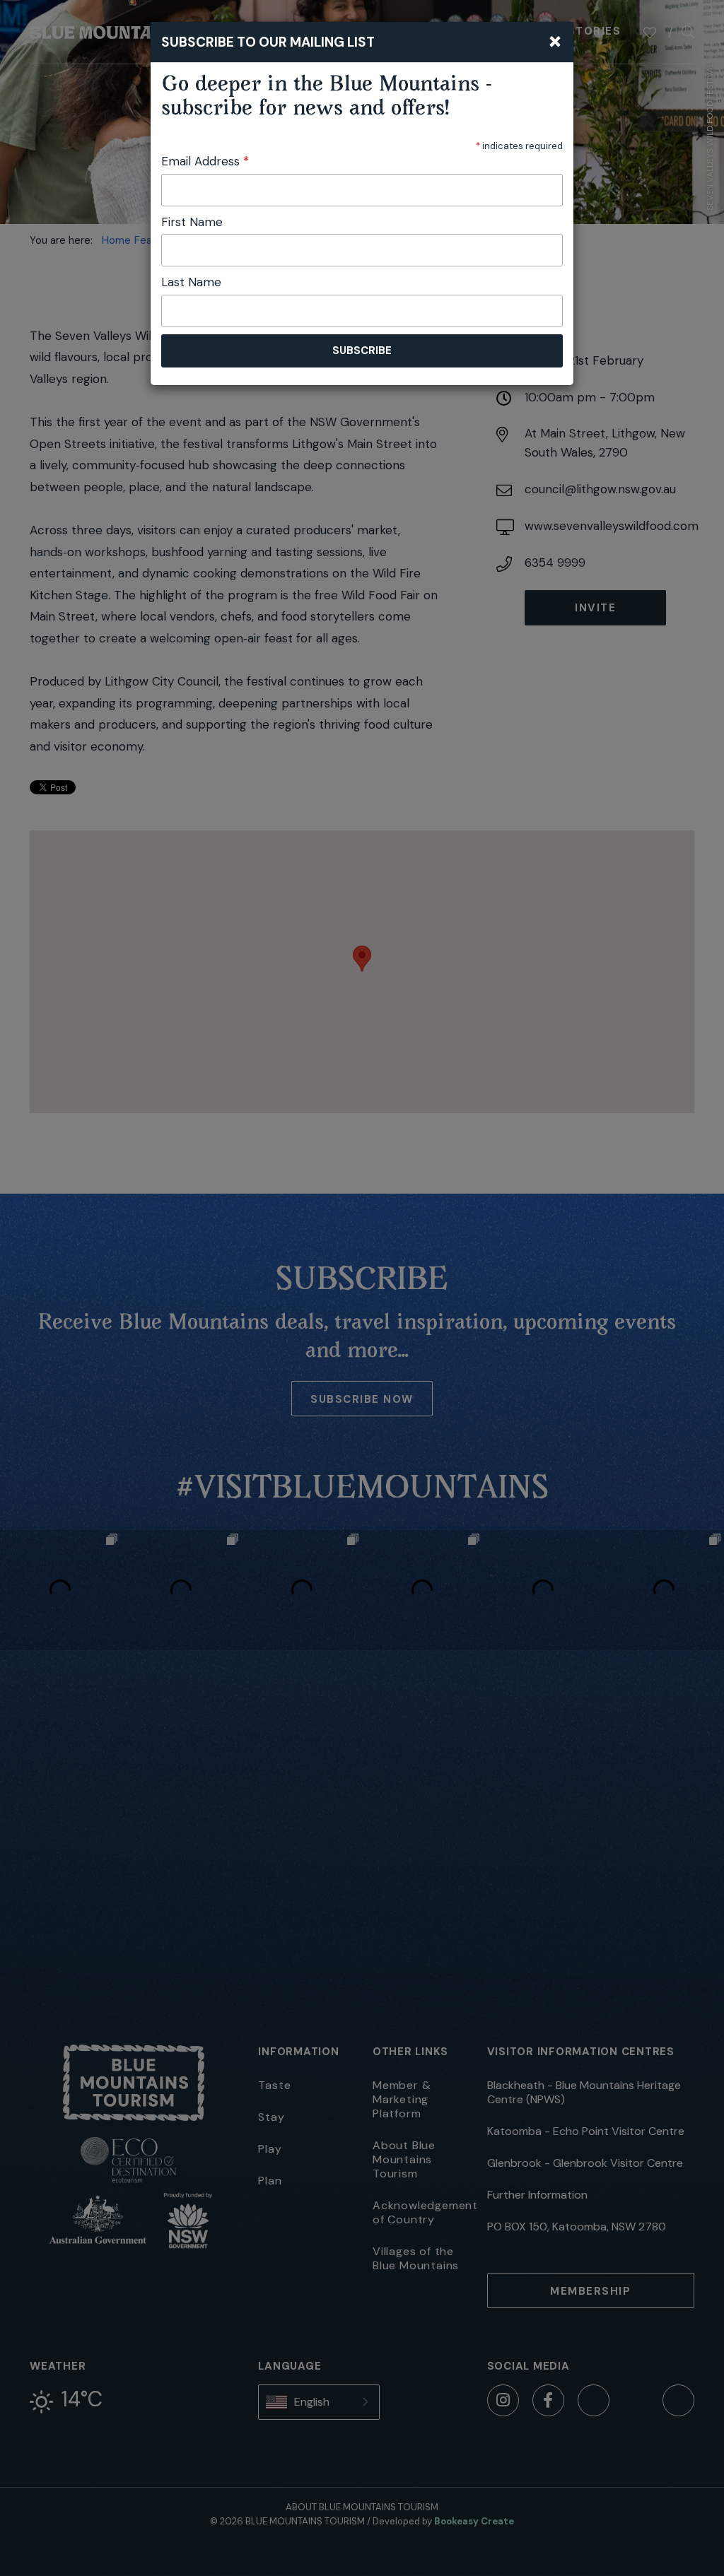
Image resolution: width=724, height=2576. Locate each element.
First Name (192, 222)
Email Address (205, 161)
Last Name (191, 282)
